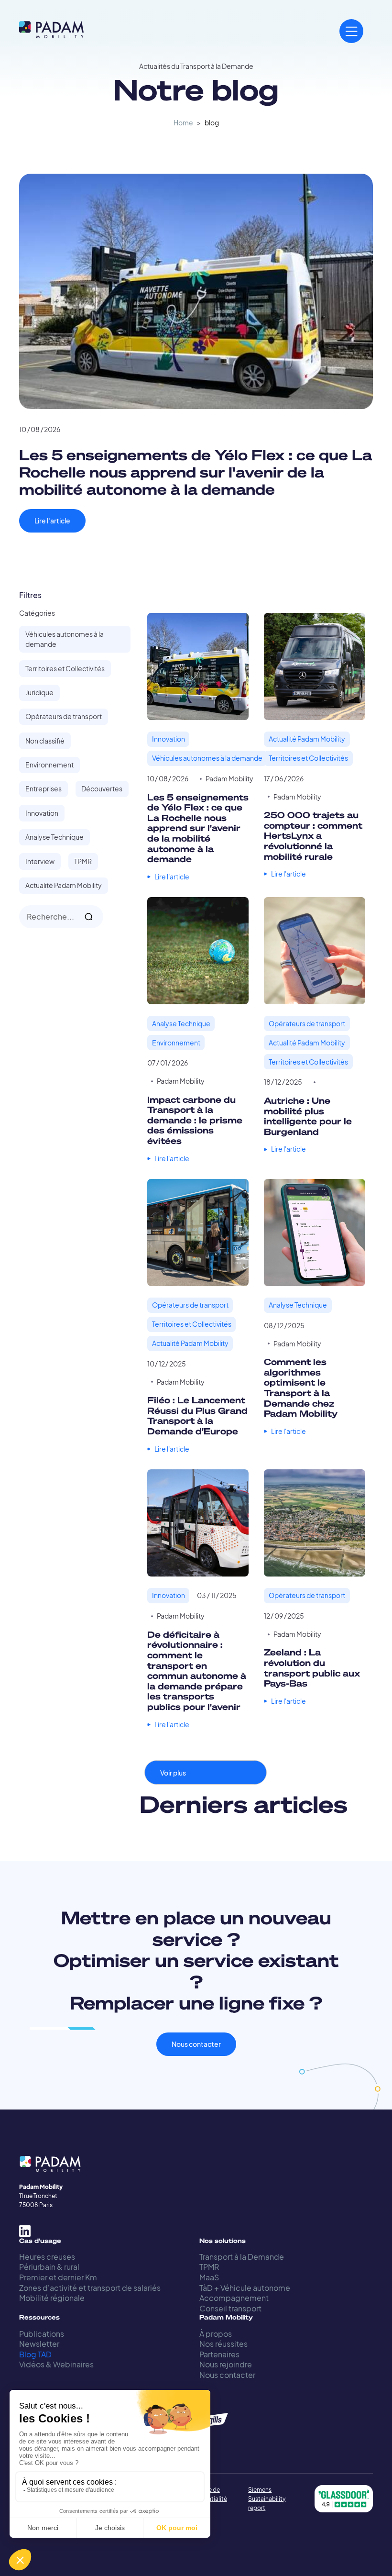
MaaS (209, 2277)
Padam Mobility (229, 779)
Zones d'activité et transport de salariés (90, 2288)
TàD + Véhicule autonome (245, 2288)
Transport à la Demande (242, 2257)
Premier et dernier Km (58, 2277)
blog (212, 123)
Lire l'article (52, 521)
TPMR (209, 2267)
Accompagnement (234, 2298)
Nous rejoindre (226, 2364)
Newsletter (39, 2344)
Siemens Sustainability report (267, 2499)
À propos (216, 2334)
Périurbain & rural (49, 2267)
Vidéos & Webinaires (56, 2364)
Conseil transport (230, 2308)
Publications (42, 2334)
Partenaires (219, 2354)
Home (183, 123)
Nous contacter (196, 2044)
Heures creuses (47, 2257)
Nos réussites (223, 2344)
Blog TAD (35, 2354)
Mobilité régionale (52, 2298)
